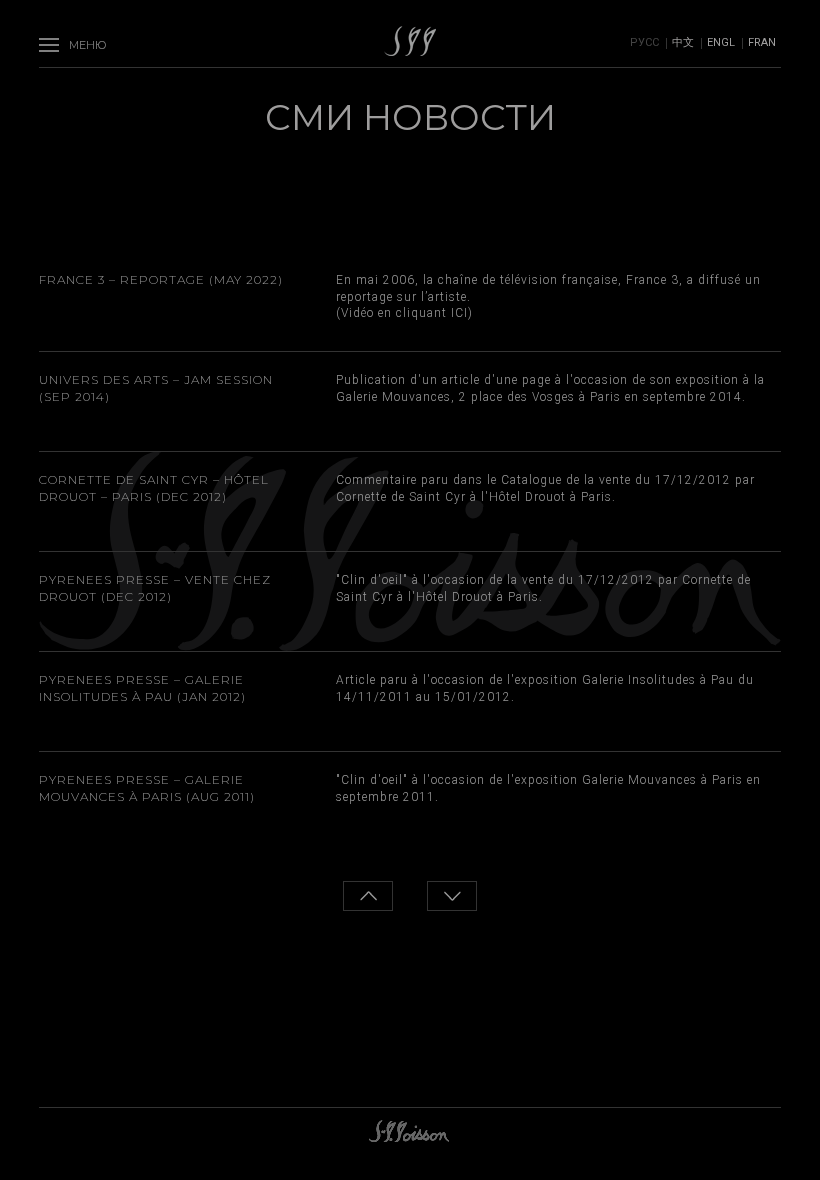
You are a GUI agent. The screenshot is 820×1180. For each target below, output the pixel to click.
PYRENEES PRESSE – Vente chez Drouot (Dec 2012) (155, 588)
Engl (721, 42)
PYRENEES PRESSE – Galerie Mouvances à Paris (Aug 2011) (147, 788)
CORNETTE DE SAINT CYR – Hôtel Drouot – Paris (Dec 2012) (154, 488)
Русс (644, 42)
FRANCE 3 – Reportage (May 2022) (161, 279)
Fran (762, 42)
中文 (683, 42)
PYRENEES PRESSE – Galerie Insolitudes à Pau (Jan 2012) (142, 688)
